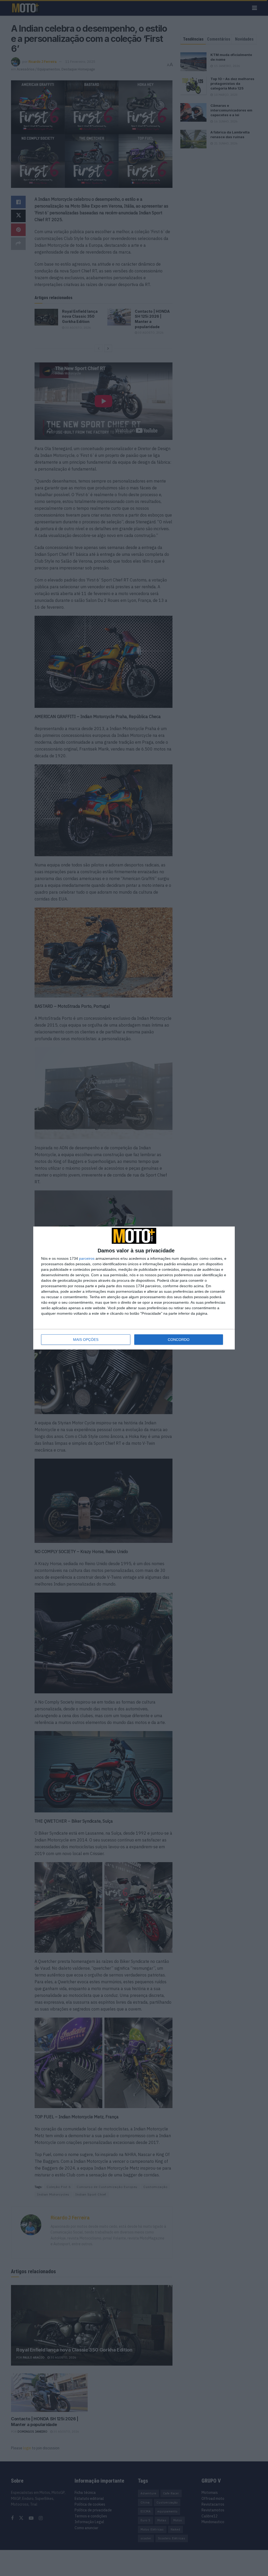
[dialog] (134, 1288)
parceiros (87, 1258)
